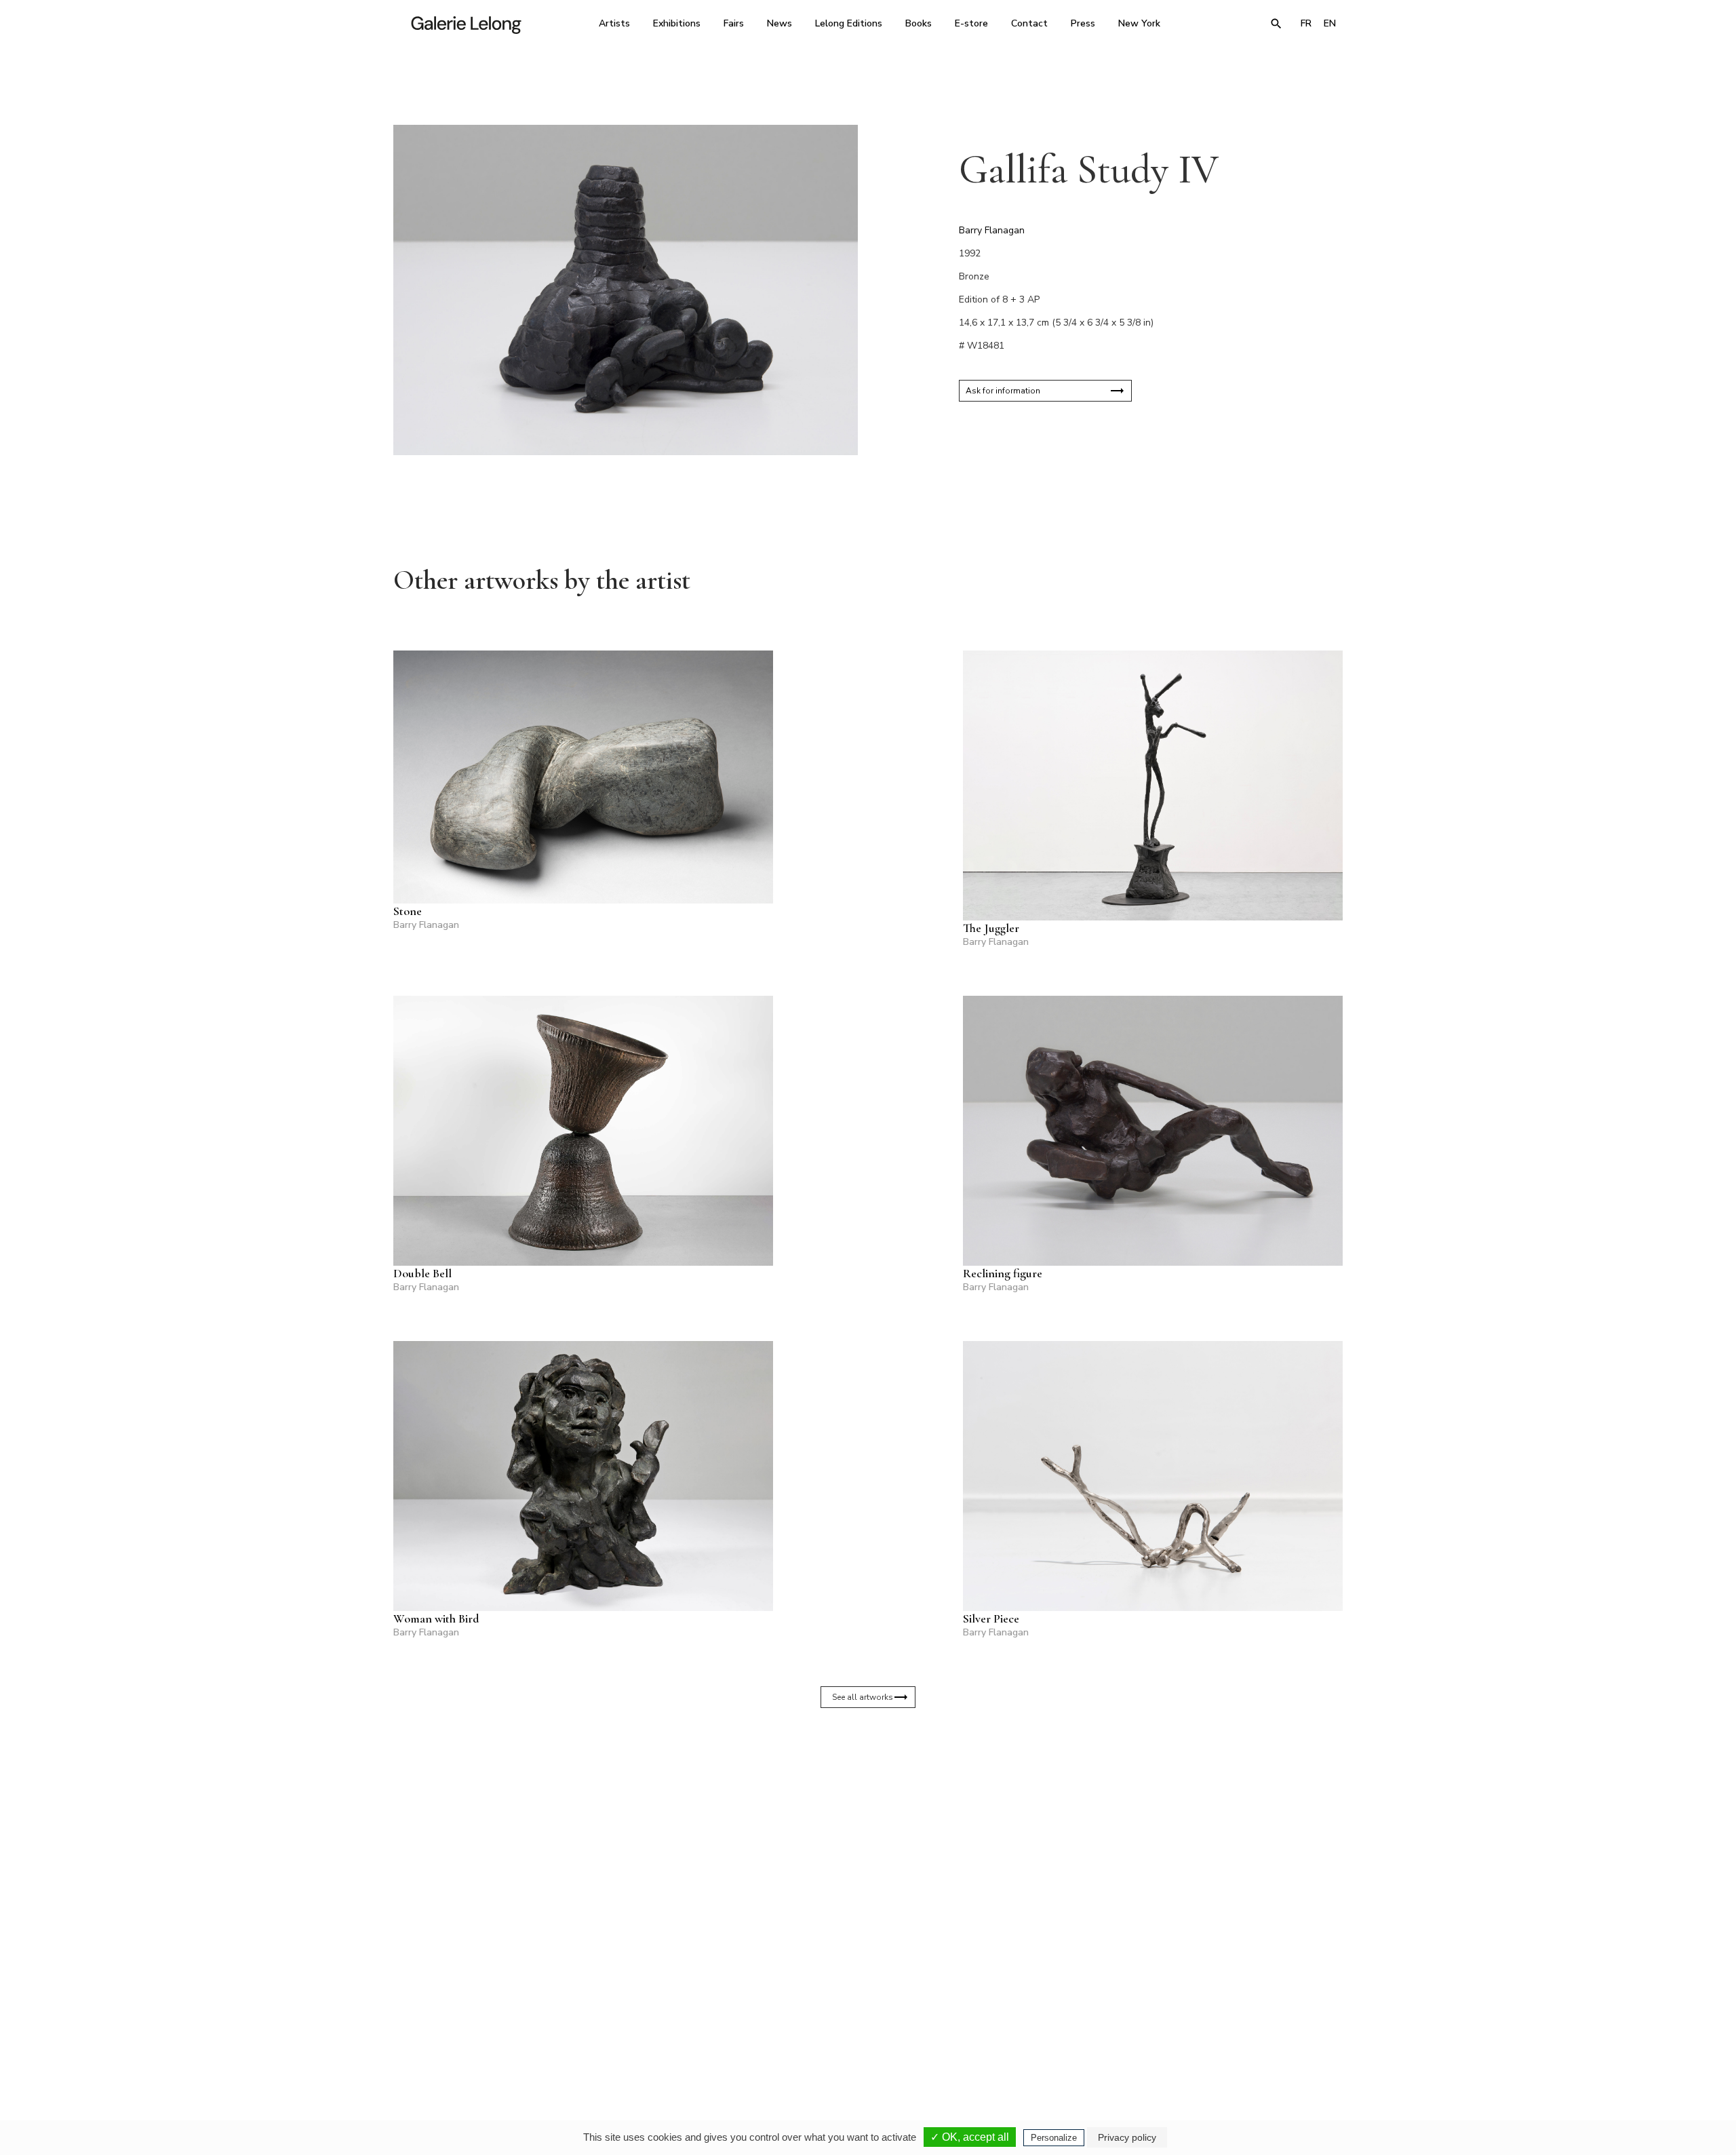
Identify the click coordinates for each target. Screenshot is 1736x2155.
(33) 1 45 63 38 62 (863, 2027)
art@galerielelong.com (1210, 2037)
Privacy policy (1127, 2137)
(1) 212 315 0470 (1217, 2027)
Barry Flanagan (992, 230)
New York (1139, 23)
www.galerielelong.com (1284, 2037)
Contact (1029, 23)
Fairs (734, 23)
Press (1083, 23)
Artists (614, 23)
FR (1306, 23)
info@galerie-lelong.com (679, 2037)
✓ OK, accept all (970, 2137)
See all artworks (863, 1697)
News (780, 23)
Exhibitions (677, 23)
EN (1330, 23)
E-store (971, 23)
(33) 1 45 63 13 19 (685, 2027)
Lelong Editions (849, 23)
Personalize (1054, 2138)
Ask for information (1003, 391)
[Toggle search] (1276, 24)
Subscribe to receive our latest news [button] (857, 1867)
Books (919, 23)
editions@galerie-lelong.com (864, 2037)
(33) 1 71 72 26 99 (1041, 2027)
